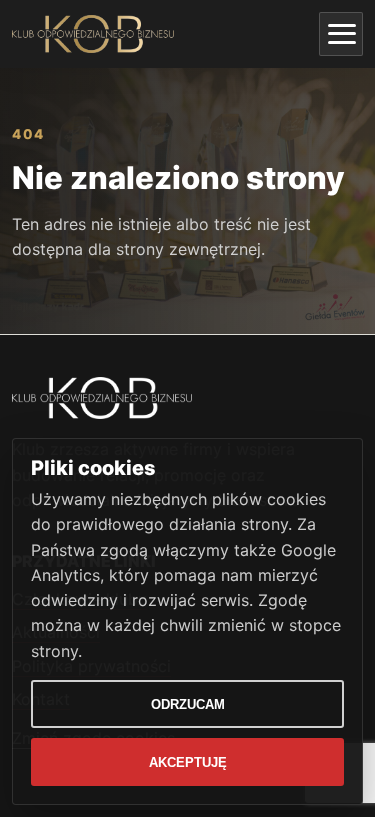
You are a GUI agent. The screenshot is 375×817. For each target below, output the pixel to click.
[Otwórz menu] (341, 34)
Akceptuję (188, 762)
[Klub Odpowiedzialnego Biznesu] (93, 34)
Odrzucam (188, 704)
